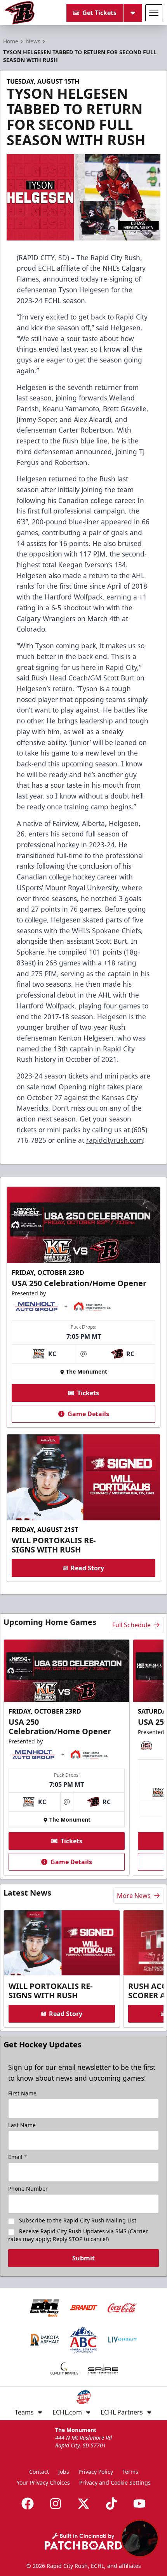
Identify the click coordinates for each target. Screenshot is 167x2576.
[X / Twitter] (83, 2504)
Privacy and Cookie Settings (115, 2482)
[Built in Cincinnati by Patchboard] (83, 2541)
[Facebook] (28, 2504)
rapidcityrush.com (115, 1140)
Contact (39, 2472)
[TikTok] (111, 2504)
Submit (83, 2258)
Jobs (64, 2472)
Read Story (87, 1568)
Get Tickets (99, 13)
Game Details (88, 1414)
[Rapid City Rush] (20, 13)
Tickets (88, 1393)
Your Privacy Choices (43, 2482)
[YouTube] (139, 2504)
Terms (130, 2472)
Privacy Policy (96, 2472)
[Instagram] (56, 2504)
